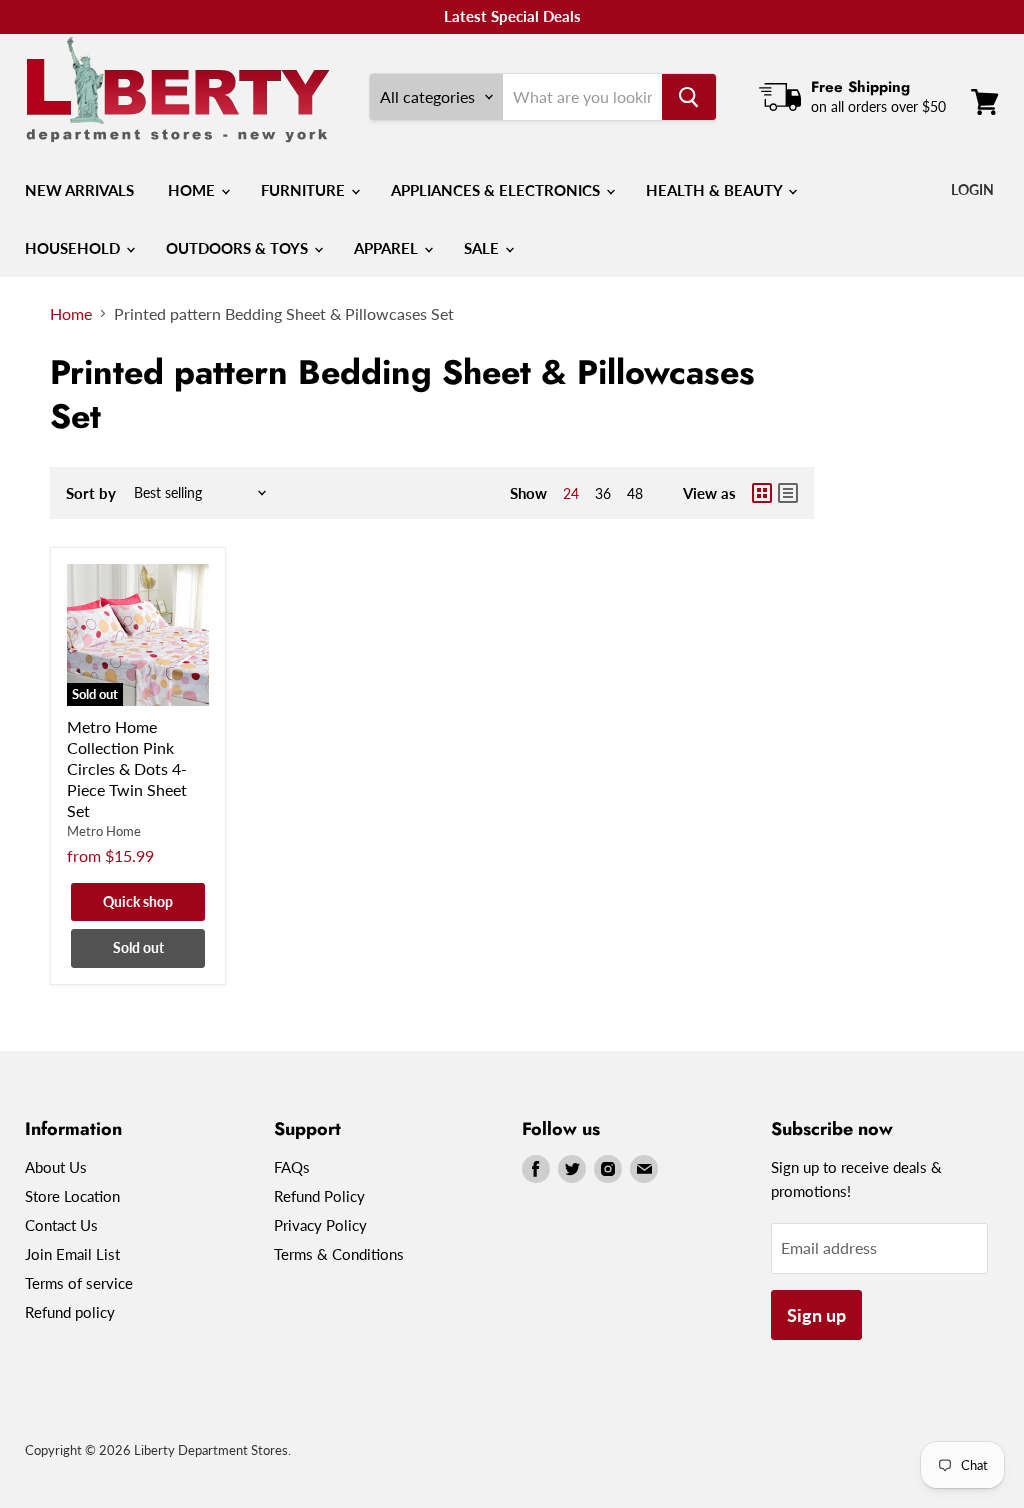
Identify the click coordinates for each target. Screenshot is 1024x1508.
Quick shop (138, 901)
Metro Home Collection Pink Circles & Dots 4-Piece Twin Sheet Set (127, 768)
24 (571, 493)
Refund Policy (319, 1196)
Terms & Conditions (339, 1254)
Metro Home (104, 831)
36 (603, 493)
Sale (483, 248)
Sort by (91, 493)
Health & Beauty (716, 190)
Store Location (72, 1196)
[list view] (788, 493)
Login (972, 189)
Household (74, 248)
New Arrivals (79, 190)
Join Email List (72, 1254)
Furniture (305, 190)
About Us (56, 1167)
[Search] (689, 97)
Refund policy (70, 1312)
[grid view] (762, 493)
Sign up (816, 1315)
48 (635, 493)
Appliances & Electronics (497, 190)
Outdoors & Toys (239, 248)
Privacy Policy (320, 1225)
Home (193, 190)
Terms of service (79, 1283)
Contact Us (61, 1225)
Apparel (388, 248)
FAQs (292, 1167)
